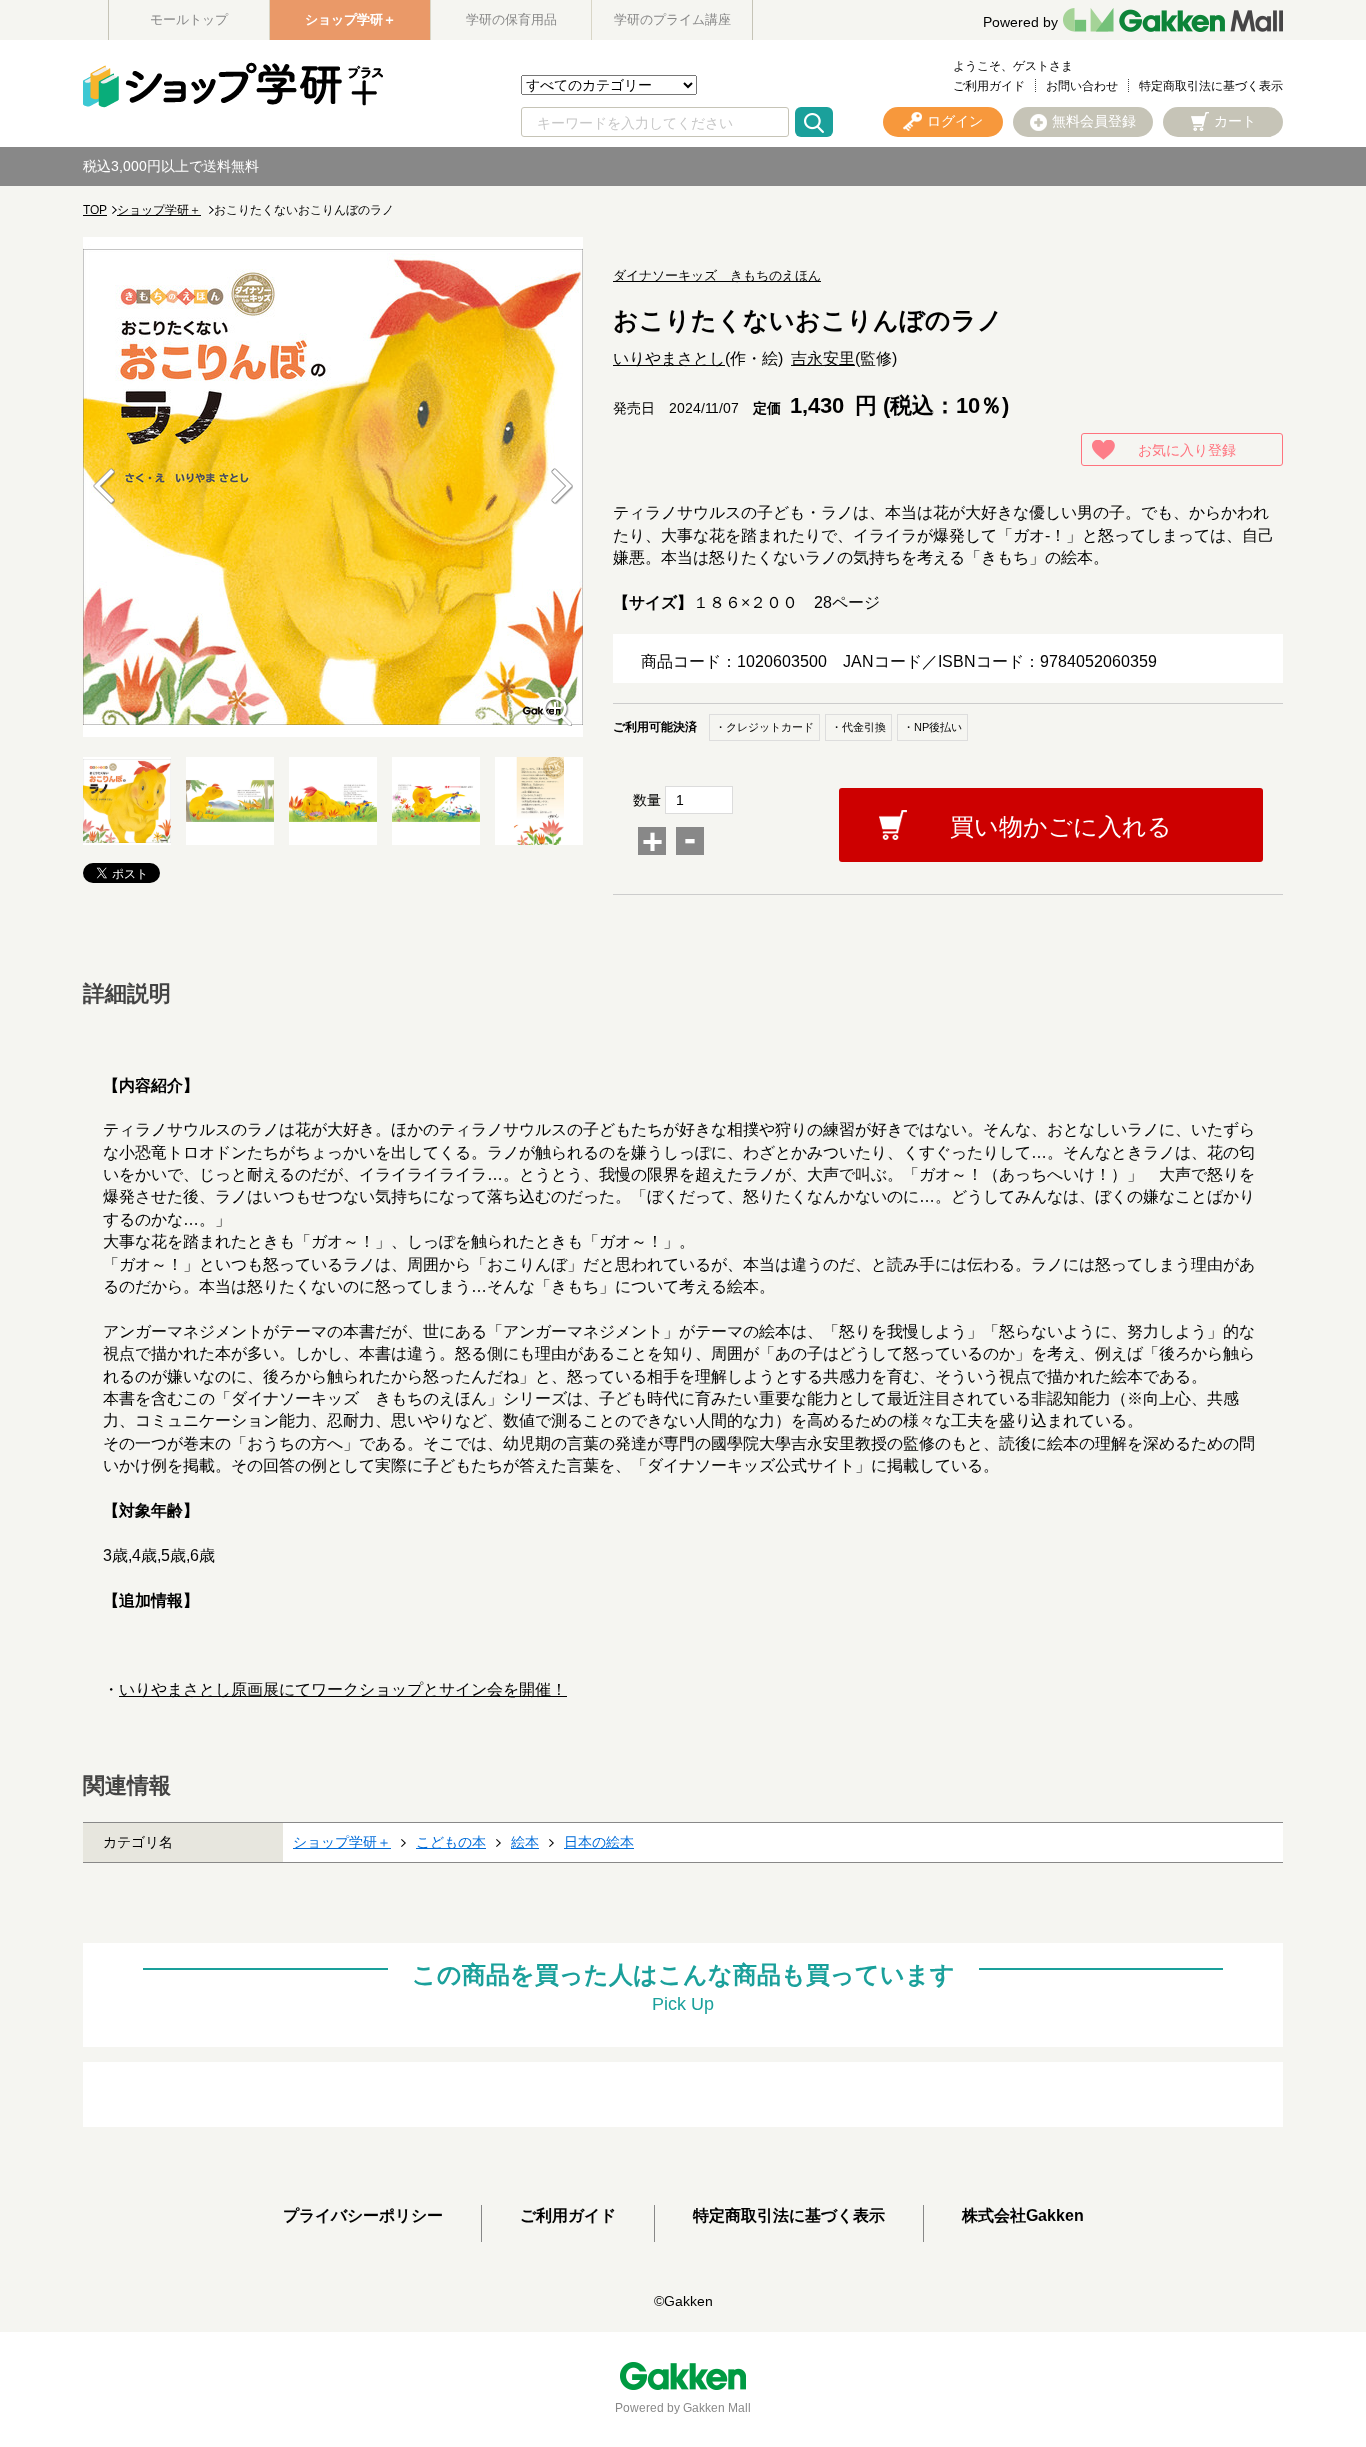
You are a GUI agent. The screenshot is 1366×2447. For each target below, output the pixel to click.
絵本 (525, 1842)
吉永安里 (823, 358)
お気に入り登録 (1187, 450)
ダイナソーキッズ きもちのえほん (717, 275)
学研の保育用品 (511, 19)
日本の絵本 (599, 1842)
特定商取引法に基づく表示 (1211, 86)
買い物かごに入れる (1061, 826)
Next (562, 487)
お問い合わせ (1082, 86)
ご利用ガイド (989, 86)
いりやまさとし (669, 358)
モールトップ (189, 19)
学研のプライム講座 (672, 19)
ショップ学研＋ (350, 19)
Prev (104, 487)
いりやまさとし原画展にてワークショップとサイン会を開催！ (343, 1689)
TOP (95, 210)
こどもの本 (451, 1842)
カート (1235, 121)
